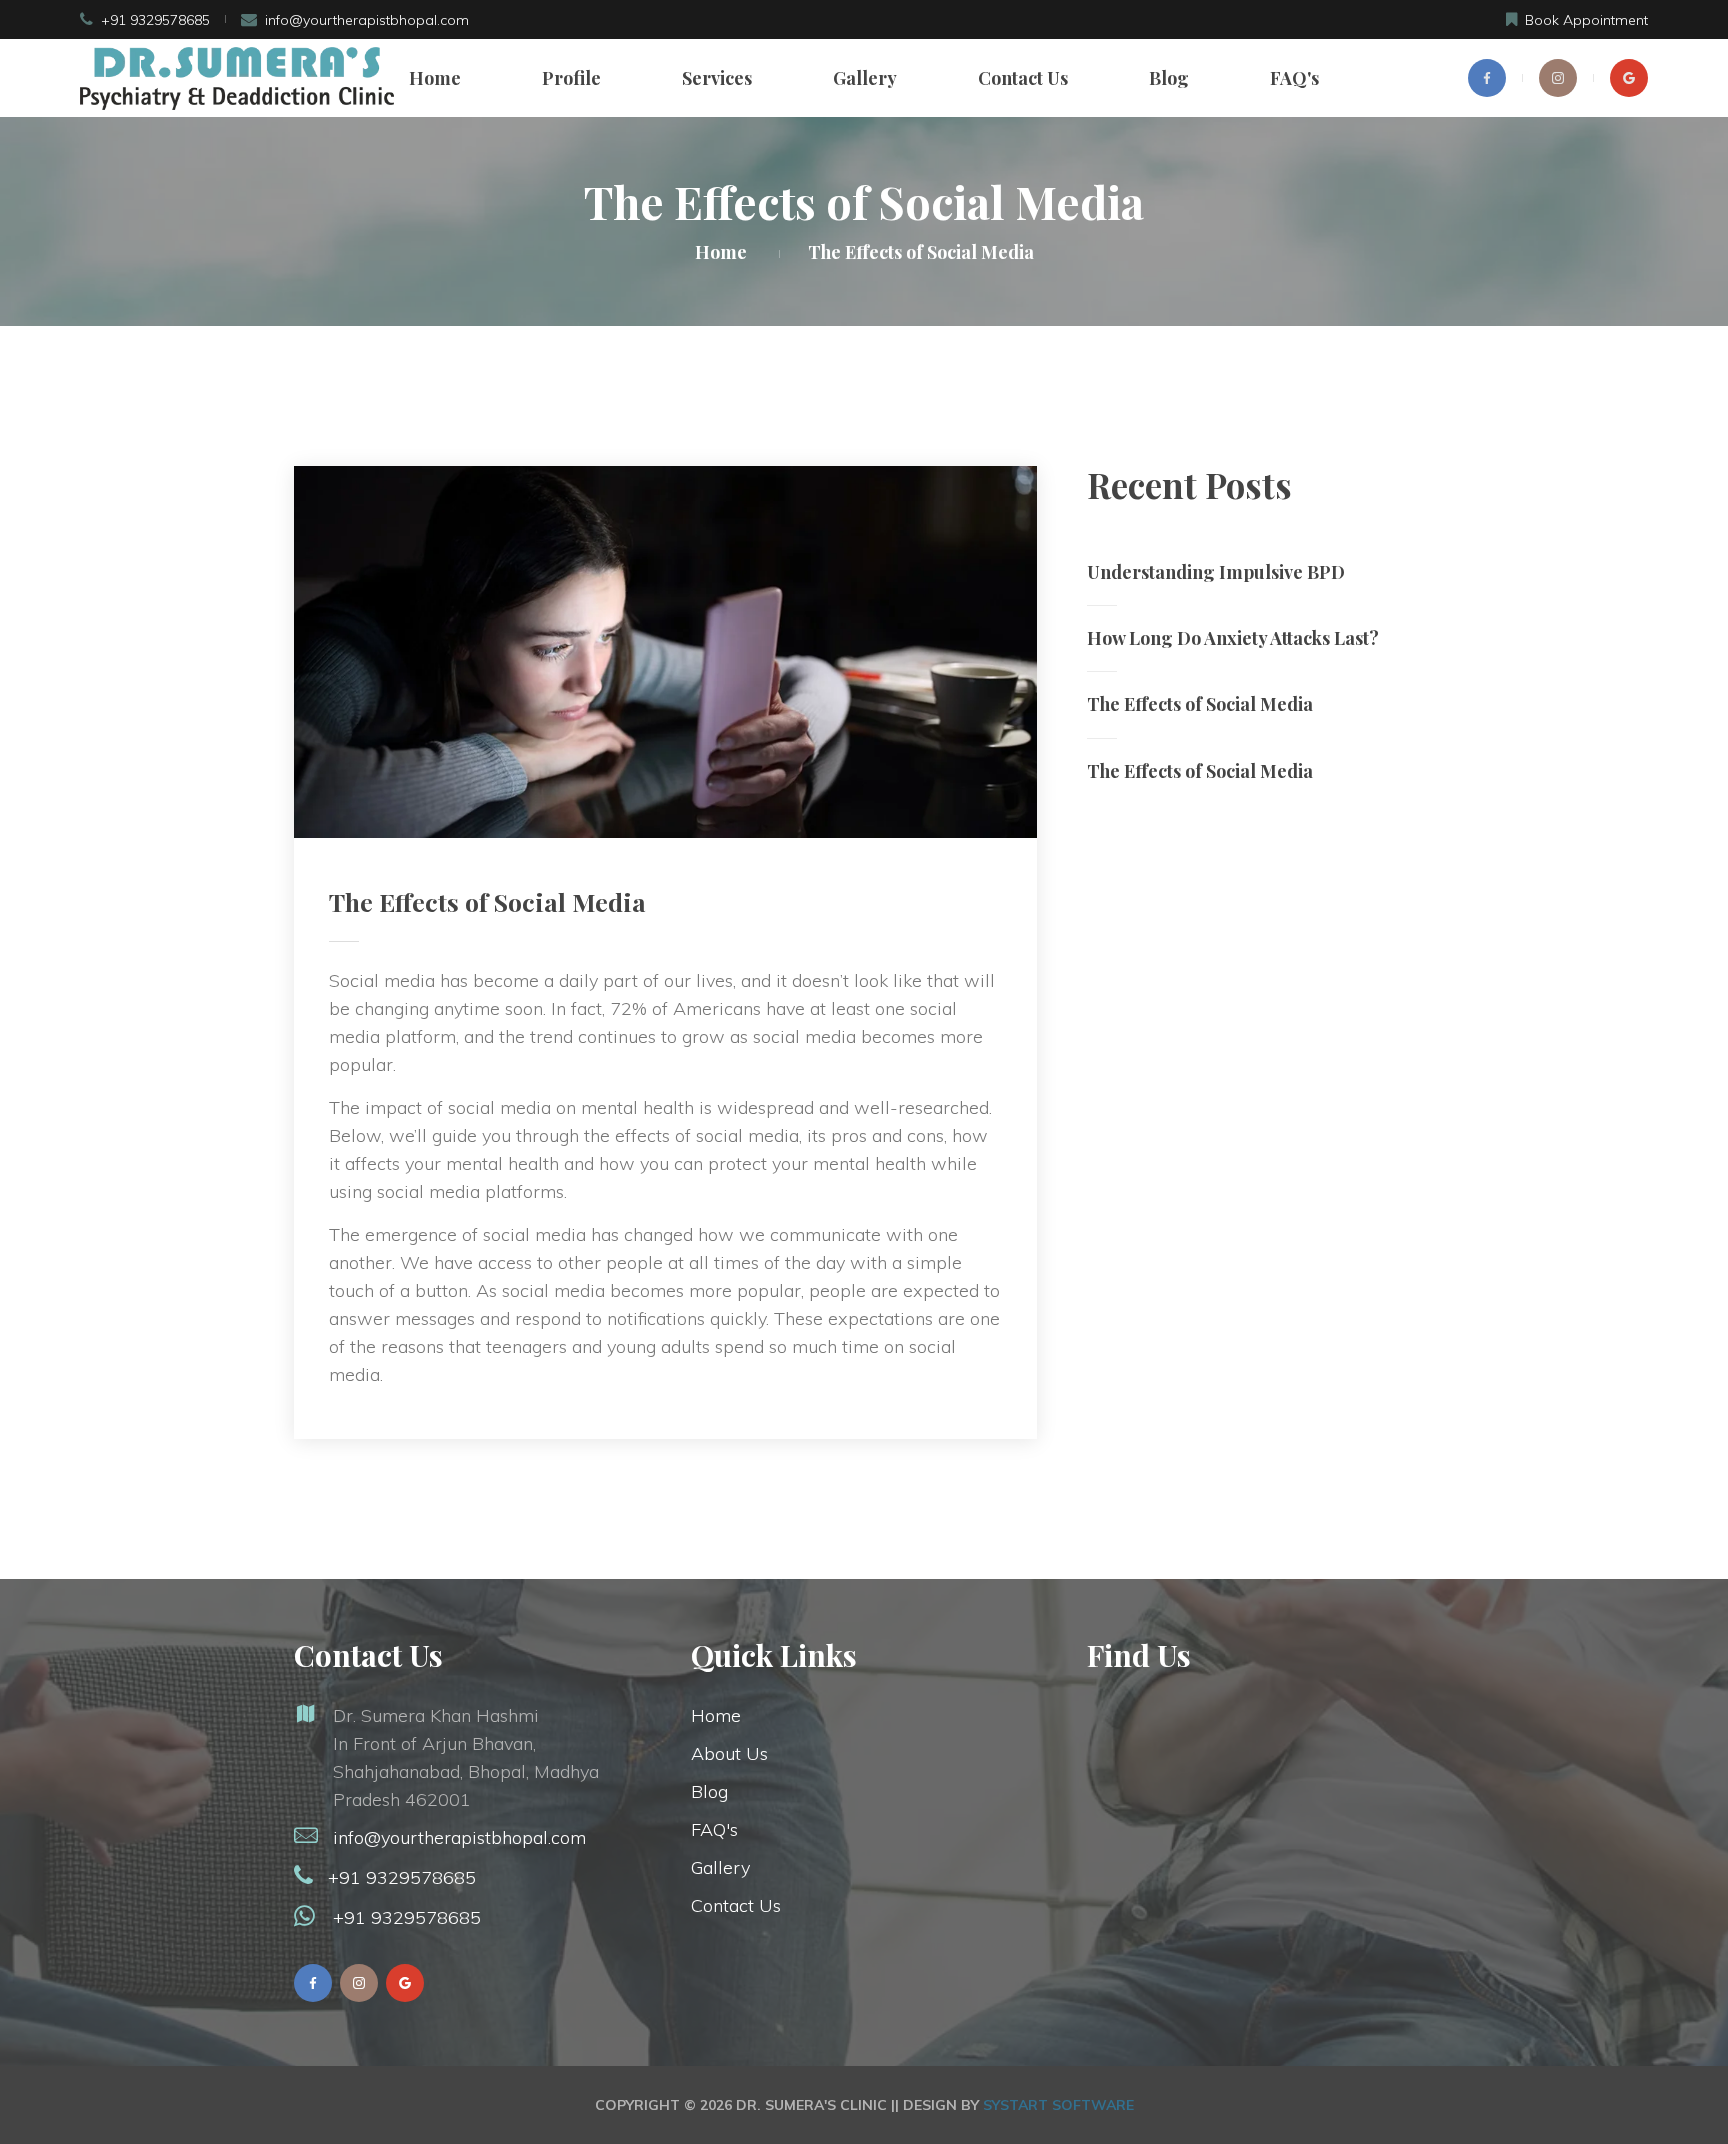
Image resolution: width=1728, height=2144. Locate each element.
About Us (729, 1753)
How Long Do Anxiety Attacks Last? (1233, 638)
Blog (1169, 78)
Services (717, 78)
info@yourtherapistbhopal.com (367, 20)
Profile (571, 78)
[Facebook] (1487, 78)
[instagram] (1558, 78)
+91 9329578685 (155, 20)
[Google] (1629, 78)
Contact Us (1023, 78)
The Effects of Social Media (1200, 704)
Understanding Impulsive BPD (1216, 572)
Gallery (865, 78)
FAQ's (1294, 78)
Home (435, 78)
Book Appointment (1586, 20)
